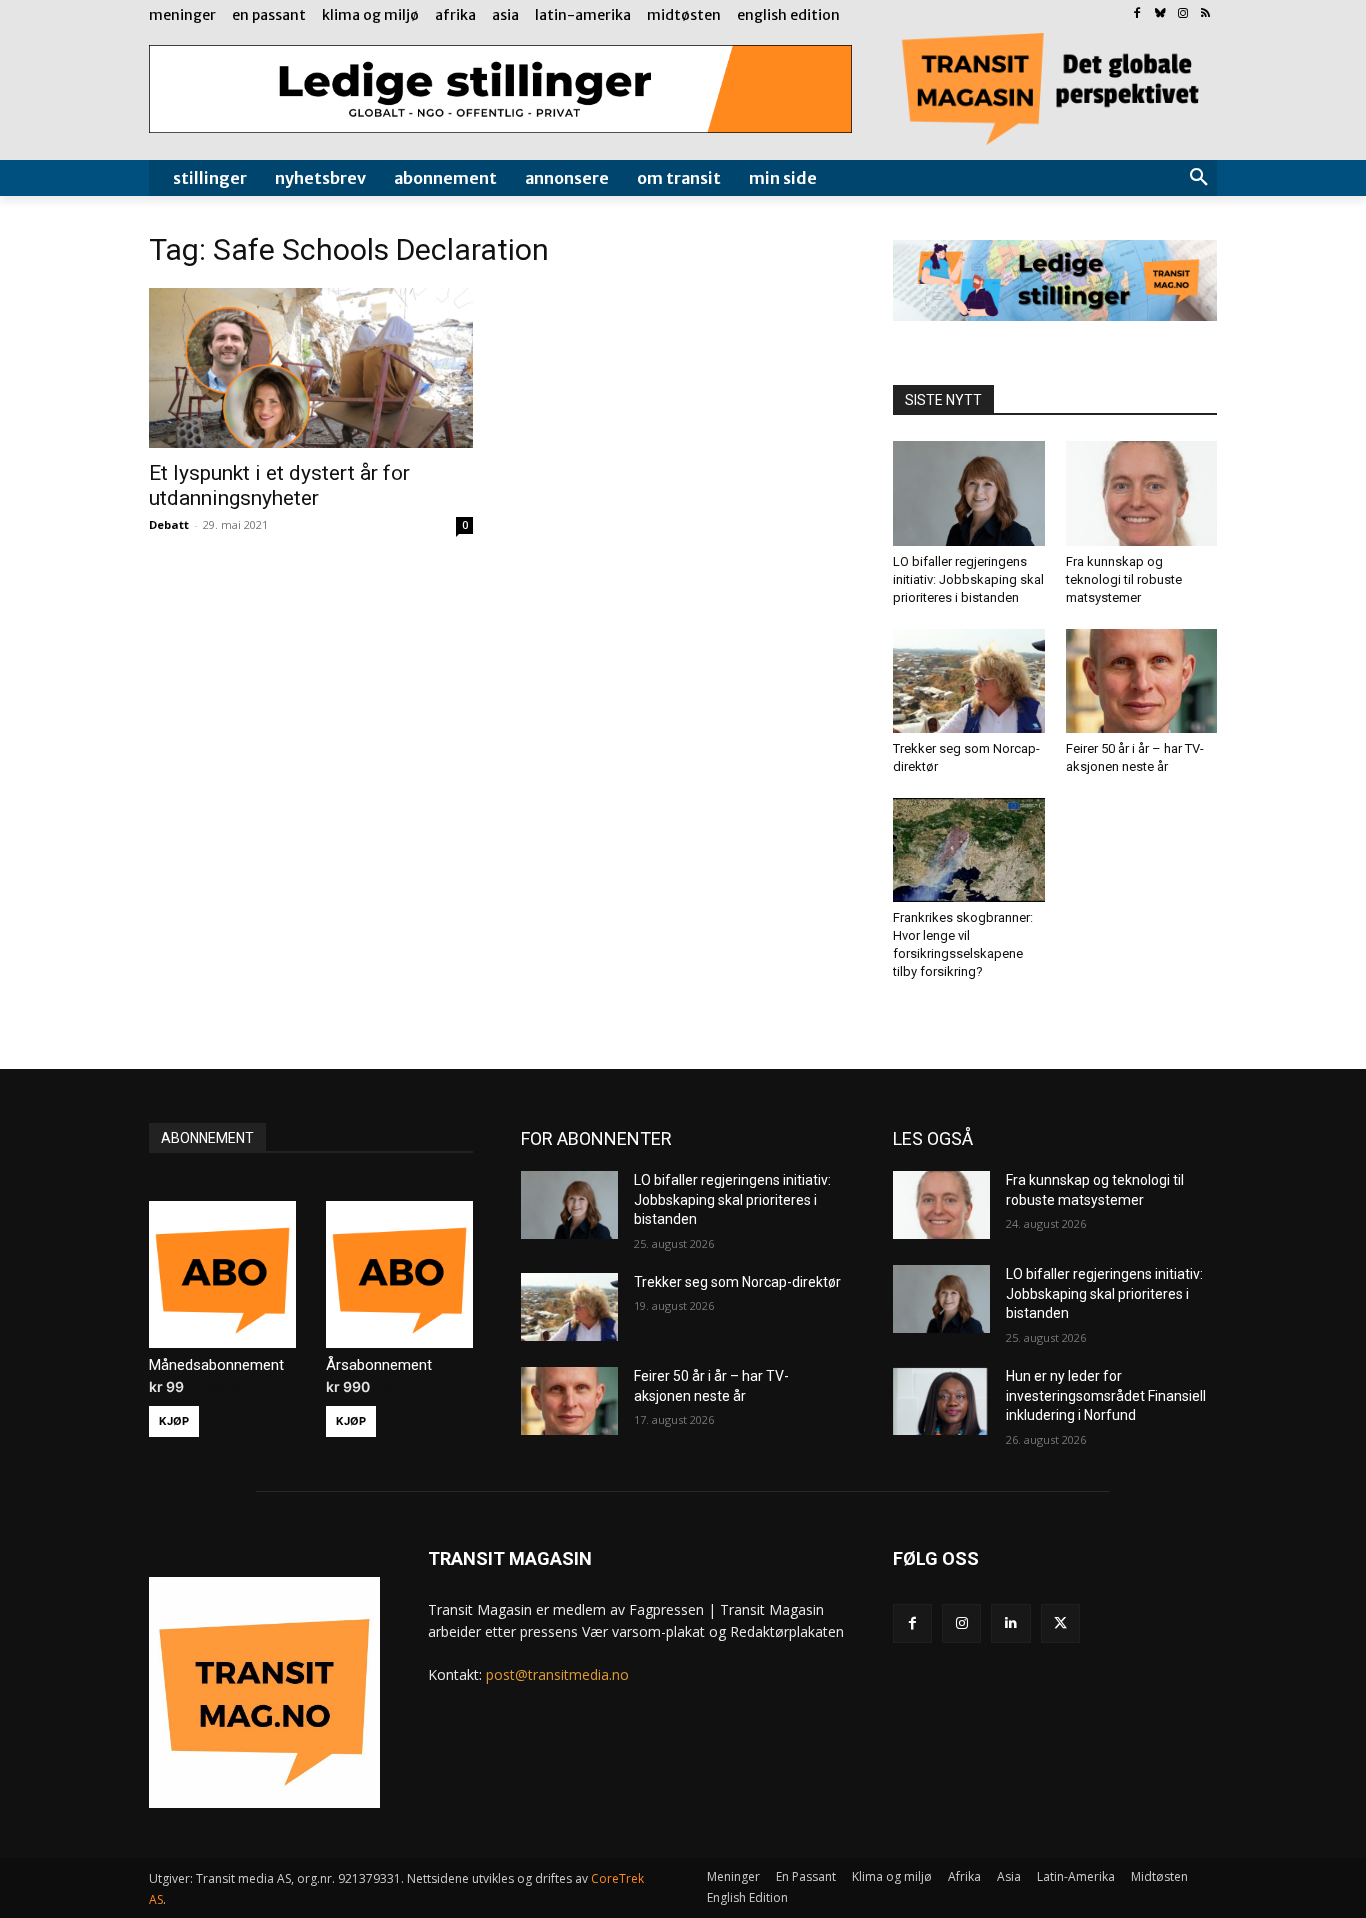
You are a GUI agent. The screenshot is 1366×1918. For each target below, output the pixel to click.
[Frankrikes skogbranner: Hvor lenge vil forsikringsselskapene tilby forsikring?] (969, 850)
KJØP (174, 1421)
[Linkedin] (1010, 1623)
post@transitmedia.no (557, 1674)
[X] (1060, 1623)
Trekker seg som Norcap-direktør (737, 1282)
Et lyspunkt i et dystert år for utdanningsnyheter (279, 485)
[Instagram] (1182, 14)
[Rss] (1205, 14)
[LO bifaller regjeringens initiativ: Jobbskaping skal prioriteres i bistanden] (969, 493)
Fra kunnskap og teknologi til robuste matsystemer (1124, 579)
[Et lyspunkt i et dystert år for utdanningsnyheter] (311, 368)
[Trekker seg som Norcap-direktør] (969, 681)
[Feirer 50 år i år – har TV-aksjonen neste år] (1142, 681)
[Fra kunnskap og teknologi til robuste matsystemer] (1142, 493)
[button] (1199, 178)
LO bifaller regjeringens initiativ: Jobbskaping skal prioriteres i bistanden (968, 579)
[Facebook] (1137, 14)
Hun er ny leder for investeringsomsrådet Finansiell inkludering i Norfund (1106, 1395)
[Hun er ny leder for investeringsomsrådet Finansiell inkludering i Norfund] (941, 1401)
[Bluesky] (1160, 14)
